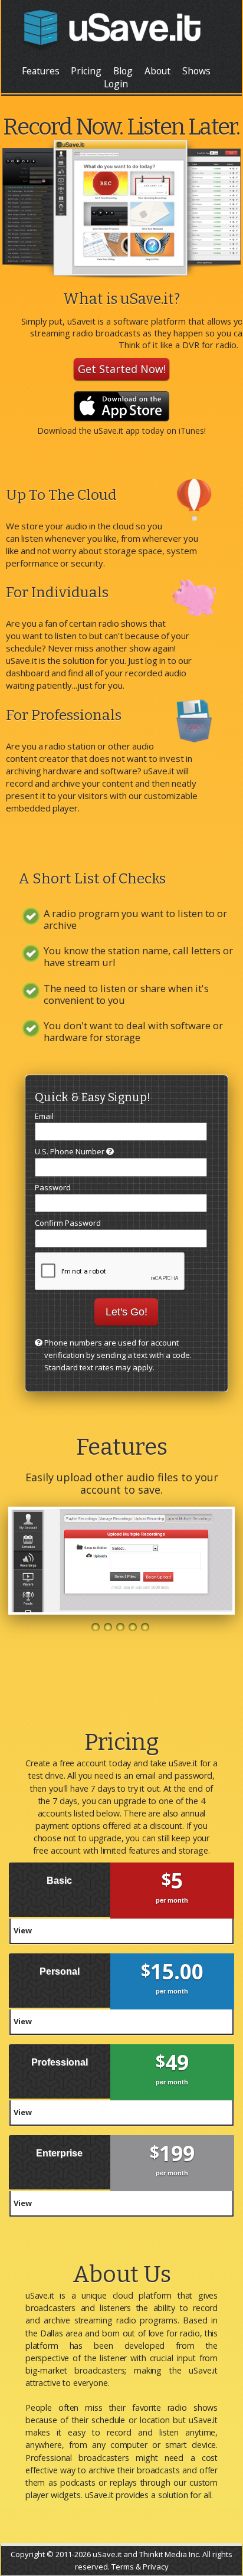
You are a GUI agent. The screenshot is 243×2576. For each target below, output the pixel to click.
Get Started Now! (122, 369)
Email (44, 1116)
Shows (196, 71)
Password (53, 1187)
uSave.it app (117, 431)
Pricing (86, 71)
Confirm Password (68, 1223)
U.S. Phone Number (70, 1151)
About (157, 71)
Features (41, 71)
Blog (123, 71)
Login (116, 84)
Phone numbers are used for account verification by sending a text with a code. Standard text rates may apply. (118, 1355)
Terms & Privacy (140, 2567)
